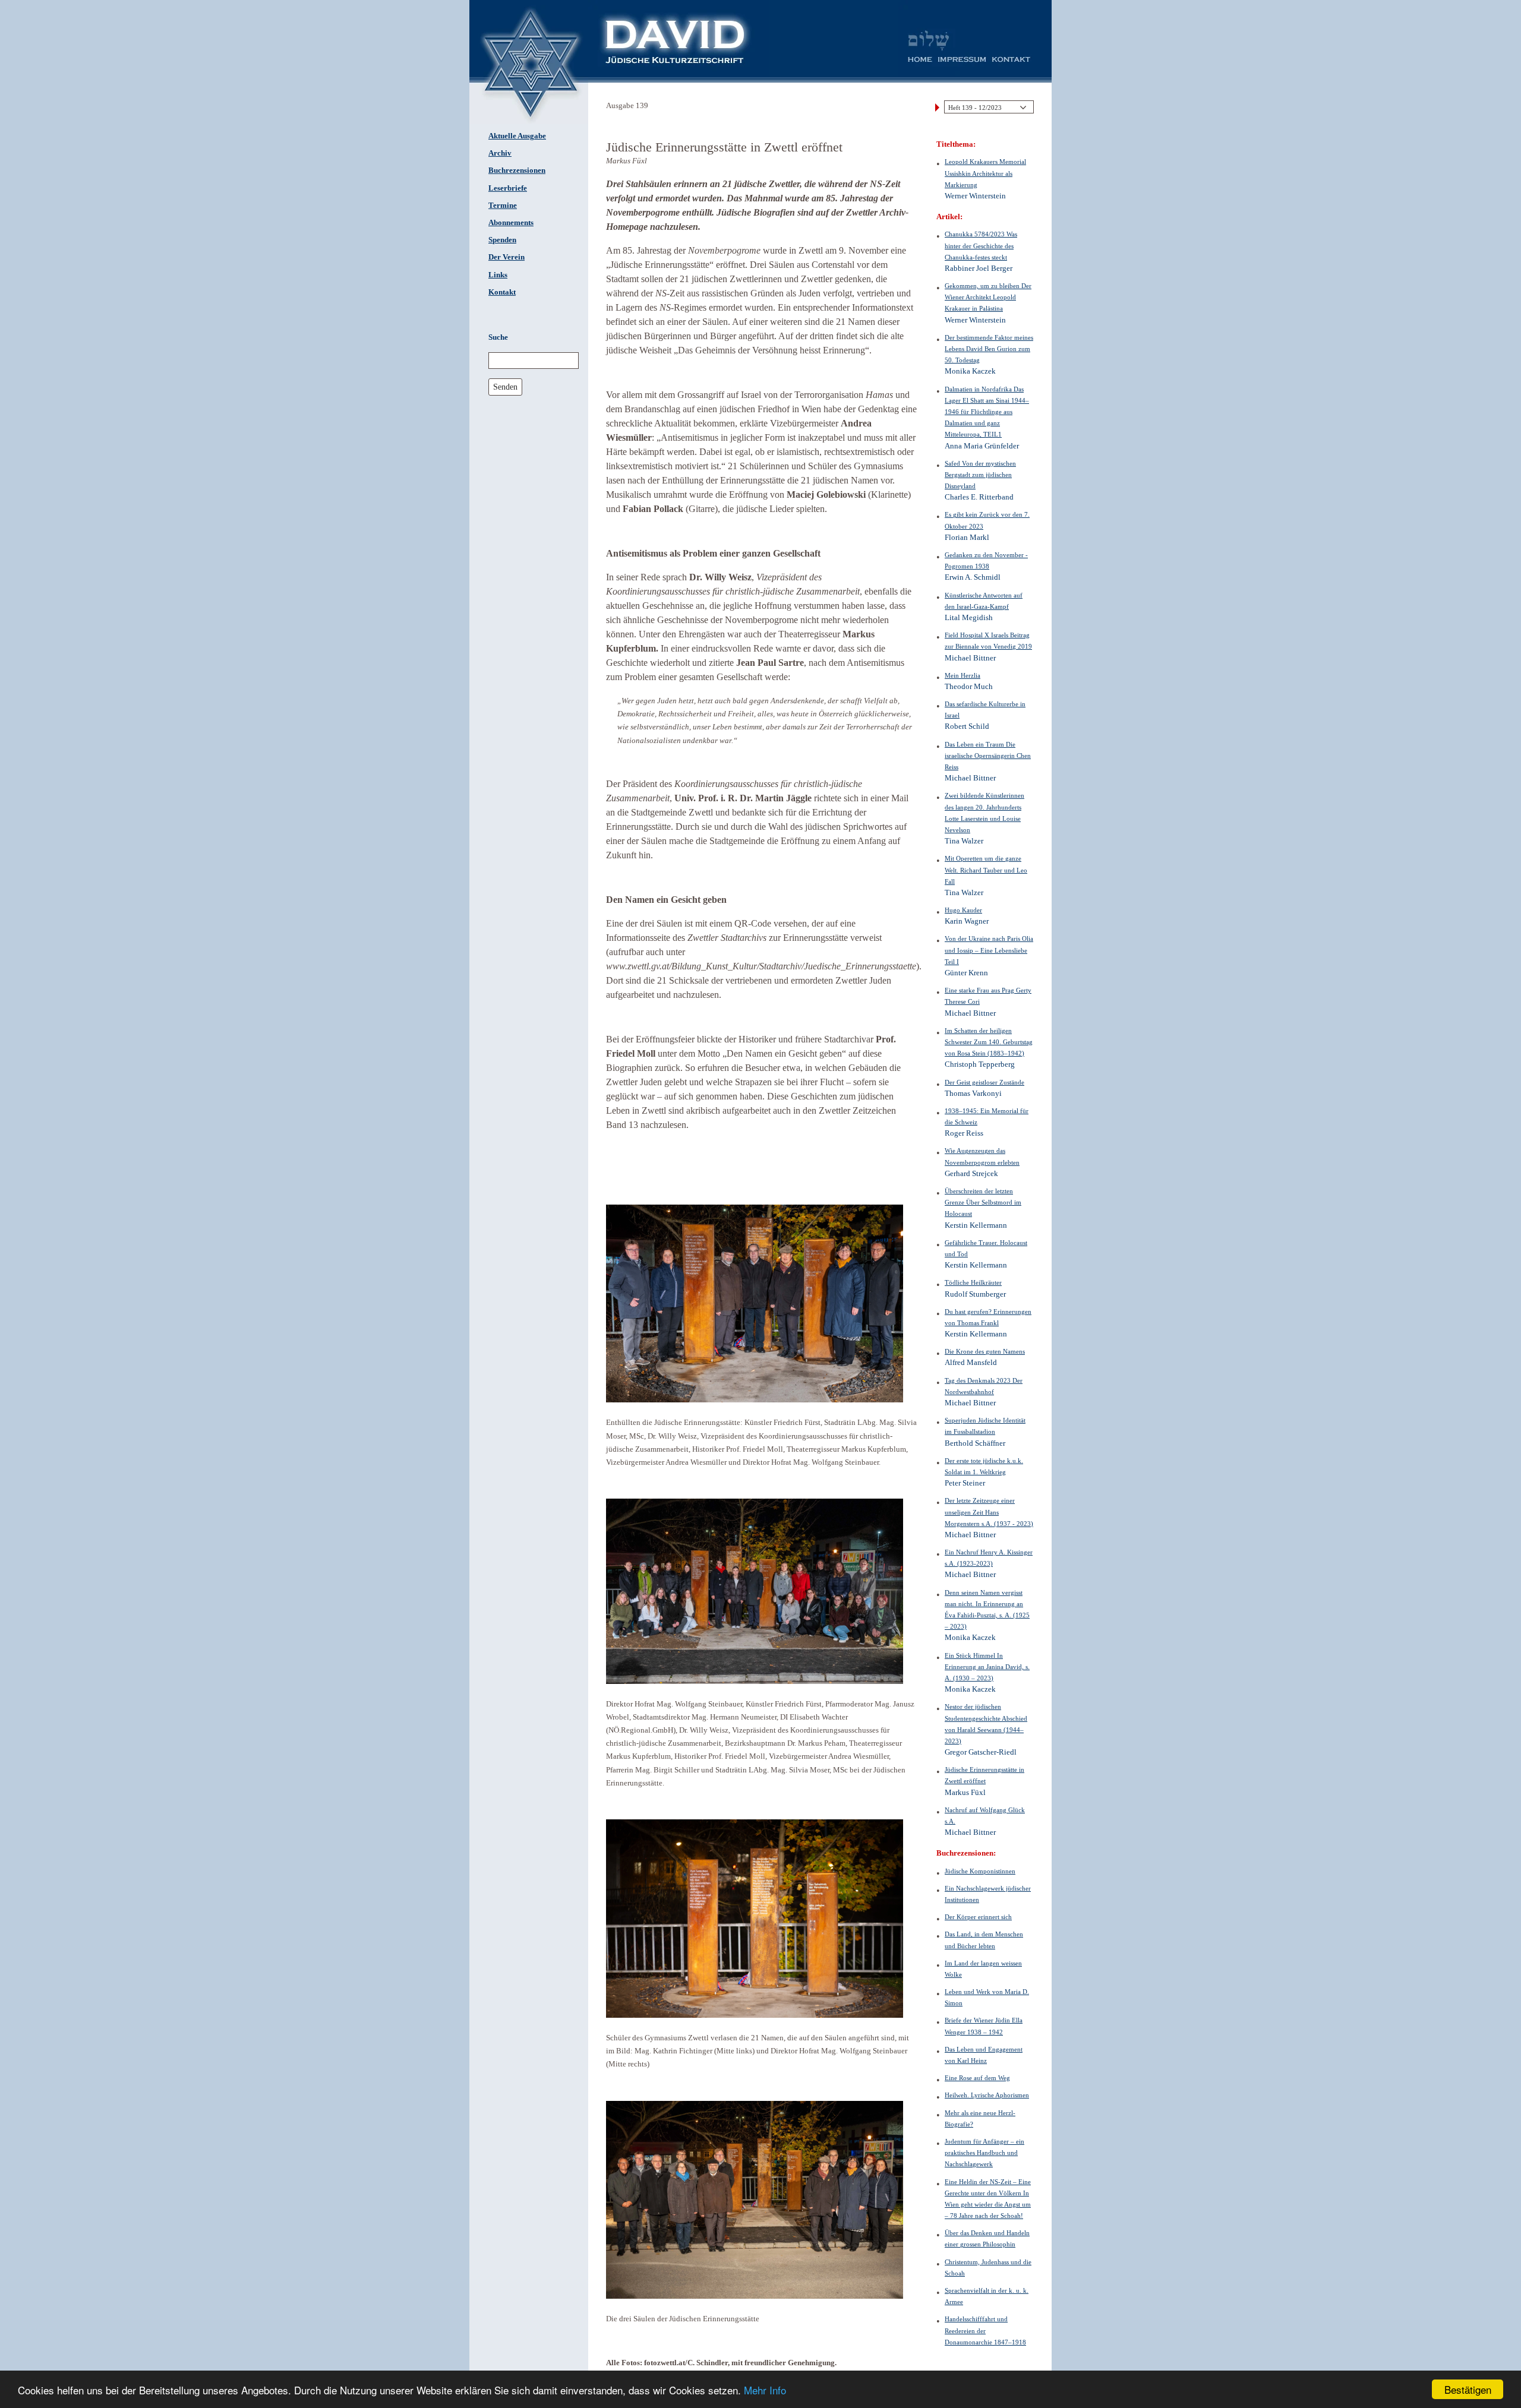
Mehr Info (765, 2390)
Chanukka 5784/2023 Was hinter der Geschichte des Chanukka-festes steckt (981, 245)
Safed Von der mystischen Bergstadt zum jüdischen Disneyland (980, 475)
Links (498, 275)
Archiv (500, 153)
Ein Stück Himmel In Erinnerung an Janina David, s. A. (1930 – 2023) (987, 1667)
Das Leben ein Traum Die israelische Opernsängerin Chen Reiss (988, 756)
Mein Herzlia (963, 675)
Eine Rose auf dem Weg (977, 2078)
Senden (505, 387)
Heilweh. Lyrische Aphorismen (987, 2095)
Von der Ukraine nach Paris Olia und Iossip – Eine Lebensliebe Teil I (989, 950)
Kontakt (502, 292)
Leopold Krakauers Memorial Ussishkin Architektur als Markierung (985, 173)
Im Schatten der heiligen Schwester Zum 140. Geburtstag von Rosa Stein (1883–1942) (989, 1042)
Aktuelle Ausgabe (517, 136)
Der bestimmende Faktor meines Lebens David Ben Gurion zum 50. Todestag (989, 349)
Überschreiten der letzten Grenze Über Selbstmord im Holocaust (983, 1202)
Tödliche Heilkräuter (973, 1282)
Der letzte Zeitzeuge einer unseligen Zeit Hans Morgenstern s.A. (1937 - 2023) (989, 1512)
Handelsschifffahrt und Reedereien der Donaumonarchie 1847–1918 (985, 2330)
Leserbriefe (508, 188)
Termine (503, 206)
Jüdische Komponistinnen (980, 1871)
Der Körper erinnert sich (978, 1917)
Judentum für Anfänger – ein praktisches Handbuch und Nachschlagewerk (984, 2153)
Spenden (502, 240)
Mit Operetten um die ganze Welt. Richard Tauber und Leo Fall (986, 870)
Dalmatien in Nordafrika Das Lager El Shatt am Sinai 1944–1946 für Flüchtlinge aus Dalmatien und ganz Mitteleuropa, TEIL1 (987, 412)
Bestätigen (1468, 2389)
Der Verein (507, 257)
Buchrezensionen (517, 170)
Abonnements (511, 223)
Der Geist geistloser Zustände (984, 1082)
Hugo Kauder (963, 910)
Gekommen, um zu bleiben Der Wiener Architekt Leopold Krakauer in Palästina (988, 297)
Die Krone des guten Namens (985, 1351)
